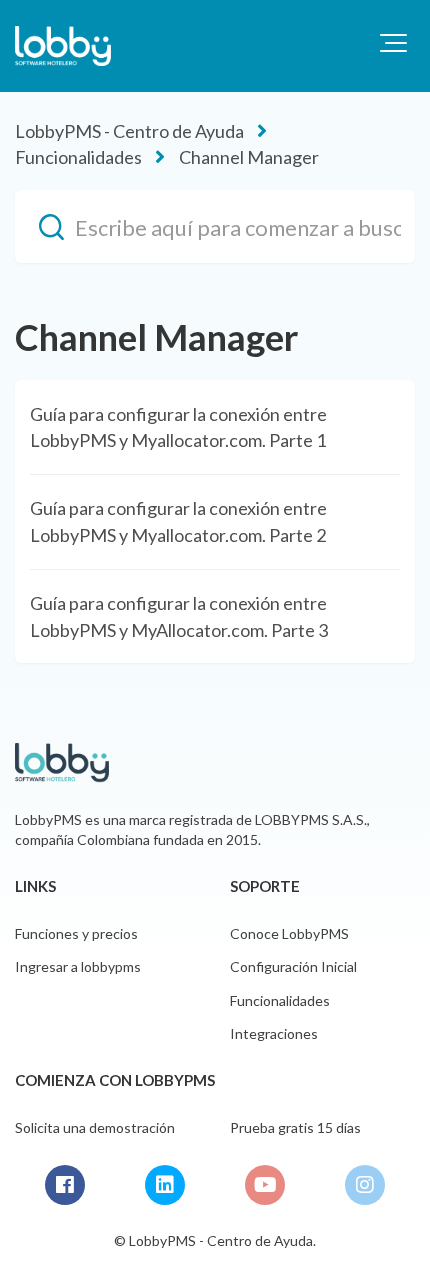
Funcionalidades (78, 157)
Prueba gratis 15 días (295, 1127)
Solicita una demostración (95, 1127)
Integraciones (274, 1033)
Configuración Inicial (293, 966)
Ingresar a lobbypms (78, 966)
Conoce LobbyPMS (289, 933)
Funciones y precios (76, 933)
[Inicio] (63, 46)
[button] (393, 43)
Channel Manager (249, 157)
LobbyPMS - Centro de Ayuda (129, 131)
